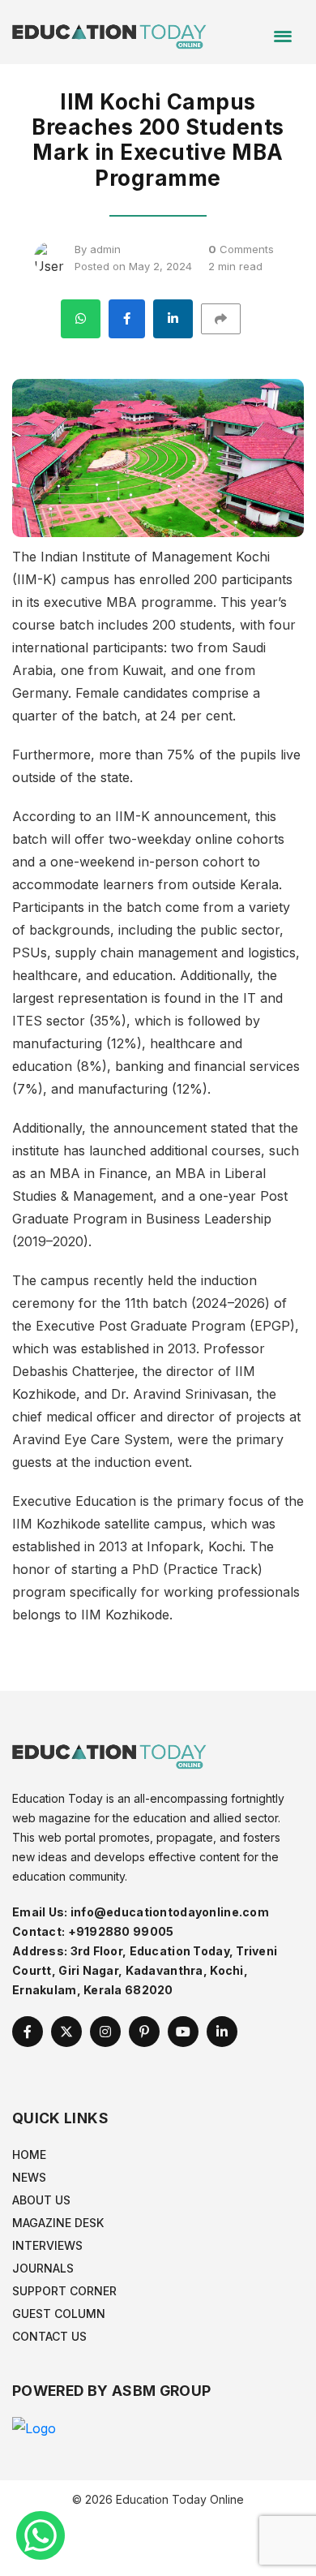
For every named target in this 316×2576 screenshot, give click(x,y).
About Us (41, 2200)
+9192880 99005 (121, 1931)
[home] (109, 31)
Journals (43, 2268)
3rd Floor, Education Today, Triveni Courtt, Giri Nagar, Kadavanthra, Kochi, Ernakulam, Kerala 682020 (145, 1970)
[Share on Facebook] (127, 319)
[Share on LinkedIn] (173, 319)
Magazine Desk (58, 2223)
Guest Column (59, 2314)
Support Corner (64, 2291)
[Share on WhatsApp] (81, 319)
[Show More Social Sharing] (228, 319)
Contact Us (49, 2336)
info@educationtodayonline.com (170, 1912)
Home (29, 2155)
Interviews (47, 2245)
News (29, 2177)
